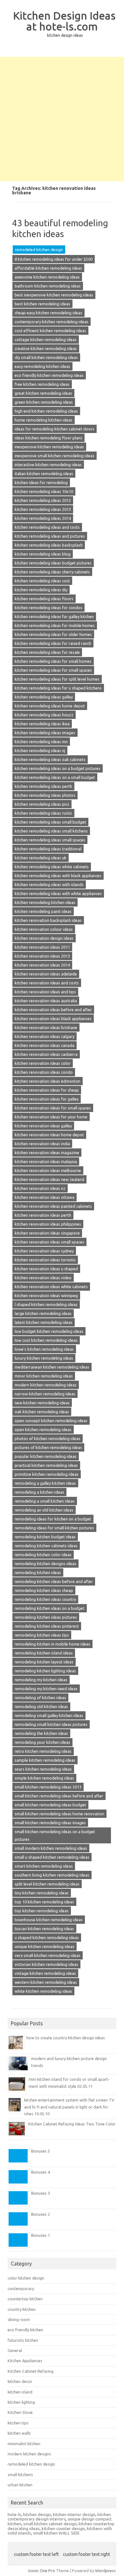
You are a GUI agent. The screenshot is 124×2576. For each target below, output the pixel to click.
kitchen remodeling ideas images (45, 733)
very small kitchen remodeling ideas (48, 1955)
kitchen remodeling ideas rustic (43, 813)
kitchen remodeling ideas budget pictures (53, 563)
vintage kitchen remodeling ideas (45, 1973)
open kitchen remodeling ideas (43, 1430)
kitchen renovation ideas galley (43, 1126)
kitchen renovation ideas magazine (47, 1153)
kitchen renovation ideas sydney (44, 1251)
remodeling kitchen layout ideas (44, 1662)
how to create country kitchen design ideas (66, 2038)
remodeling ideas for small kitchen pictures (54, 1528)
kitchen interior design (74, 2514)
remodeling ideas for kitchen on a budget (53, 1519)
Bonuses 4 (41, 2172)
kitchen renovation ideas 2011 (42, 947)
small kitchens (20, 2475)
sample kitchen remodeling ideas (45, 1760)
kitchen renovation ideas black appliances (53, 1019)
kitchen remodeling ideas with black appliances (58, 876)
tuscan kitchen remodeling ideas (44, 1929)
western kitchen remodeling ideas (46, 1982)
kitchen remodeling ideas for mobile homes (55, 625)
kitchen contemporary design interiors (59, 2517)
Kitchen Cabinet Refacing (31, 2371)
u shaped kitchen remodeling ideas (47, 1938)
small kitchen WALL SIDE (56, 2533)
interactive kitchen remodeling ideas (48, 465)
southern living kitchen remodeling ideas (52, 1875)
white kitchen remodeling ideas (43, 1991)
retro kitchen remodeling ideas (43, 1751)
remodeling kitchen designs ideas (45, 1564)
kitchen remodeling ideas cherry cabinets (52, 572)
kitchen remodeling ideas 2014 (43, 518)
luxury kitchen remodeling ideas (44, 1358)
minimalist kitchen (24, 2444)
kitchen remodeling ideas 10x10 (44, 491)
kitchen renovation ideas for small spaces (53, 1108)
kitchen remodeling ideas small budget (50, 822)
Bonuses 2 (41, 2214)
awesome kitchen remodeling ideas (47, 277)
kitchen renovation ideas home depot (49, 1135)
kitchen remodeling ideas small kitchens (51, 831)
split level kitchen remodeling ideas (47, 1884)
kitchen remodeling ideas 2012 (43, 500)
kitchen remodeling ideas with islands (49, 885)
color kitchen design (26, 2278)
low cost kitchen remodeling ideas (46, 1340)
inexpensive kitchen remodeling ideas (49, 447)
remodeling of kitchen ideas (40, 1698)
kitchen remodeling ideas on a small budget (55, 777)
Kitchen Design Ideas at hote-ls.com (64, 21)
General (15, 2350)
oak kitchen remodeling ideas (42, 1412)
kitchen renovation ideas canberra (46, 1054)
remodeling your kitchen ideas (42, 1742)
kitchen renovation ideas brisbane (46, 1027)
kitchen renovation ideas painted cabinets (53, 1206)
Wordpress (105, 2571)
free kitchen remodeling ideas (42, 384)
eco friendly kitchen (25, 2330)
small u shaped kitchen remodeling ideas (52, 1857)
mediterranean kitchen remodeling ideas (52, 1367)
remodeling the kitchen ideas (41, 1733)
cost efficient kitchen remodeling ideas (50, 331)
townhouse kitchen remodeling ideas (49, 1920)
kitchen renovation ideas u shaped (46, 1269)
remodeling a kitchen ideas (39, 1492)
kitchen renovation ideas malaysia (46, 1161)
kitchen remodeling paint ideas (43, 911)
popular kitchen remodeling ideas (46, 1456)
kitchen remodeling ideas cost (42, 581)
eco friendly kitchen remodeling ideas (49, 375)
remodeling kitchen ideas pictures (46, 1617)
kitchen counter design (63, 2528)
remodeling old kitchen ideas (41, 1706)
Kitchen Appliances (25, 2361)
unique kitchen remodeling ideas (45, 1946)
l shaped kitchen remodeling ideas (46, 1304)
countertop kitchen (25, 2299)
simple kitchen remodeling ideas (44, 1778)
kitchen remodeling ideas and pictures (50, 536)
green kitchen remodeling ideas (44, 402)
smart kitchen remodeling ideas (44, 1866)
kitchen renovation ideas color (43, 1063)
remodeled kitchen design (39, 250)
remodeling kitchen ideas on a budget (50, 1608)
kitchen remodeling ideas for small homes (53, 661)
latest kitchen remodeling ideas (44, 1322)
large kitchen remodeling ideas (43, 1313)
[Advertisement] (62, 119)
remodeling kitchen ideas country (45, 1599)
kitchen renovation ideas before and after (53, 1010)
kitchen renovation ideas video (43, 1278)
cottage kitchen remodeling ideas (46, 340)
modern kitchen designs (29, 2454)
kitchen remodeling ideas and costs (47, 527)
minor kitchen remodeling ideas (44, 1376)
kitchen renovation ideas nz (40, 1188)
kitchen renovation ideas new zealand (49, 1179)
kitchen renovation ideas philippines (48, 1224)
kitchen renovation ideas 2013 (42, 956)
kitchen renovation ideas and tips (45, 992)
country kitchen (22, 2309)
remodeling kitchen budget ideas (45, 1537)
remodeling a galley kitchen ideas (45, 1483)
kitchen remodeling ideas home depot (50, 706)
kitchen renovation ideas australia (46, 1001)
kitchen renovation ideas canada (45, 1045)
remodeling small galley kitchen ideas (49, 1715)
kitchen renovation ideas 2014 (42, 965)
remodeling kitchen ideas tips (42, 1635)
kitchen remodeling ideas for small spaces (53, 670)
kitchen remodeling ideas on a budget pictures (58, 768)
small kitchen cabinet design (50, 2524)
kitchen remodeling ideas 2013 (43, 509)
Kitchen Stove (20, 2412)
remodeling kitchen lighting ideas (45, 1671)
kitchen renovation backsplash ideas (48, 920)
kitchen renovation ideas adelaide (46, 974)
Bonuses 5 (41, 2151)
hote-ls (14, 2514)
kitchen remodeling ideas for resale (47, 652)
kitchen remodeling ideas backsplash (49, 545)
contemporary (21, 2289)
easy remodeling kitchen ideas (42, 366)
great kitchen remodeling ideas (43, 393)
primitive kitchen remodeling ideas (47, 1474)
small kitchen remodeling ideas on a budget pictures (55, 1835)
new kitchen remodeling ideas (42, 1403)
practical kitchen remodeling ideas (46, 1465)
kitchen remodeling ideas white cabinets (52, 867)
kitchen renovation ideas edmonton (48, 1081)
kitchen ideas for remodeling (41, 482)
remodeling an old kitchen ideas (44, 1510)
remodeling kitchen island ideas (44, 1653)
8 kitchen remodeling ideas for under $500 (54, 259)
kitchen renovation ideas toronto (45, 1260)
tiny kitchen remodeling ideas (42, 1893)
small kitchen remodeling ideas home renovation (59, 1814)
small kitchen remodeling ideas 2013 (48, 1787)
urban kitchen (20, 2485)
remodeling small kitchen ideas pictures (51, 1724)
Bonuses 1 (41, 2235)
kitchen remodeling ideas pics (42, 804)
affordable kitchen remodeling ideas (48, 268)
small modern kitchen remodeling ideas (51, 1848)
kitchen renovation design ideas (44, 938)
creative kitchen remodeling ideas (46, 348)
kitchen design (37, 2514)
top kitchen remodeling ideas (42, 1911)
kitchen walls (19, 2433)
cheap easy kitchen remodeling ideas (48, 313)
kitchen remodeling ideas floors (44, 599)
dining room (19, 2319)
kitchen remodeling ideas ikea (42, 724)
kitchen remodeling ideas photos (45, 795)
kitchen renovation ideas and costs (47, 983)
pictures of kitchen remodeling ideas (48, 1447)
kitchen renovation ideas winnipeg (46, 1295)
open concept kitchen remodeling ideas (51, 1421)
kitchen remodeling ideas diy (41, 590)
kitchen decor (20, 2381)
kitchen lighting (21, 2402)
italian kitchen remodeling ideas (44, 474)
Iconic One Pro (42, 2571)
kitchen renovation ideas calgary (45, 1036)
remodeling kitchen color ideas (43, 1555)
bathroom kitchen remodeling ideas (48, 286)
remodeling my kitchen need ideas (46, 1689)
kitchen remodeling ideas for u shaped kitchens (58, 688)
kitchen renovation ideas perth (43, 1215)
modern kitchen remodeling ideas (46, 1385)
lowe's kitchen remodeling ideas (44, 1349)
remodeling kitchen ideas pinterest (47, 1626)
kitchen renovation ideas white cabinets (51, 1287)
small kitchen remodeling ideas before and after (59, 1796)
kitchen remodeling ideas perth (43, 786)
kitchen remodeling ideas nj (40, 750)
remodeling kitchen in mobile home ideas (52, 1644)
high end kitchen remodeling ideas (46, 411)
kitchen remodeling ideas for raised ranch (53, 643)
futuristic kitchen (23, 2340)
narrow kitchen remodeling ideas (45, 1394)
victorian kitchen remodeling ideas (46, 1964)
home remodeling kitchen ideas (44, 420)
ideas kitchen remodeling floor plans (48, 438)
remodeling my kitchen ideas (41, 1680)
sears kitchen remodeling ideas (43, 1769)
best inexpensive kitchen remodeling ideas (54, 295)
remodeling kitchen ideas (38, 1572)
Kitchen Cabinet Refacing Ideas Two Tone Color (72, 2124)
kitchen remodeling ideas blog (43, 554)
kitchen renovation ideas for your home (51, 1117)
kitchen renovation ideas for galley (47, 1099)
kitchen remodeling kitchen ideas (45, 902)
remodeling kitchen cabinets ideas (46, 1546)
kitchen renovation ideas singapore (47, 1233)
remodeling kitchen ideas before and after (54, 1581)
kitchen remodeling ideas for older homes (53, 634)
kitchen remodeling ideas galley (44, 697)
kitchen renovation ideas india (42, 1144)
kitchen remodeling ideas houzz (44, 715)
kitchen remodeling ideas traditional (48, 849)
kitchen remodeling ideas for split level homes (57, 679)
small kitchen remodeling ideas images (50, 1823)
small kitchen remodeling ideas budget (50, 1805)
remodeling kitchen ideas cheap (44, 1590)
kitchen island (20, 2392)
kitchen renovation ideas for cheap (47, 1090)
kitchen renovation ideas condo (44, 1072)
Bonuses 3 (41, 2193)
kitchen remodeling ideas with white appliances (58, 893)
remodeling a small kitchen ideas (45, 1501)
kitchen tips (18, 2423)
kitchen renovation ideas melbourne (48, 1170)
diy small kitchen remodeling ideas (46, 357)
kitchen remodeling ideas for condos (48, 608)
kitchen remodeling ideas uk (41, 858)
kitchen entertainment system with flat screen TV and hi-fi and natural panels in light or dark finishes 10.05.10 (69, 2107)
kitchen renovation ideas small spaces (49, 1242)
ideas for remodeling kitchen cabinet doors (55, 429)
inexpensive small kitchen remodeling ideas (55, 456)
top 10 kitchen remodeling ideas (44, 1902)
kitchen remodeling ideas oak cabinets (50, 759)
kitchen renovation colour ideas (44, 929)
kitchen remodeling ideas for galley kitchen (54, 616)
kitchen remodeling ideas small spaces (50, 840)
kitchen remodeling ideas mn (41, 742)
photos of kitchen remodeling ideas (48, 1438)
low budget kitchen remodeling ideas (49, 1331)
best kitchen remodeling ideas (42, 304)
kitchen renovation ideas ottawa (45, 1197)
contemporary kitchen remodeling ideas (52, 322)
